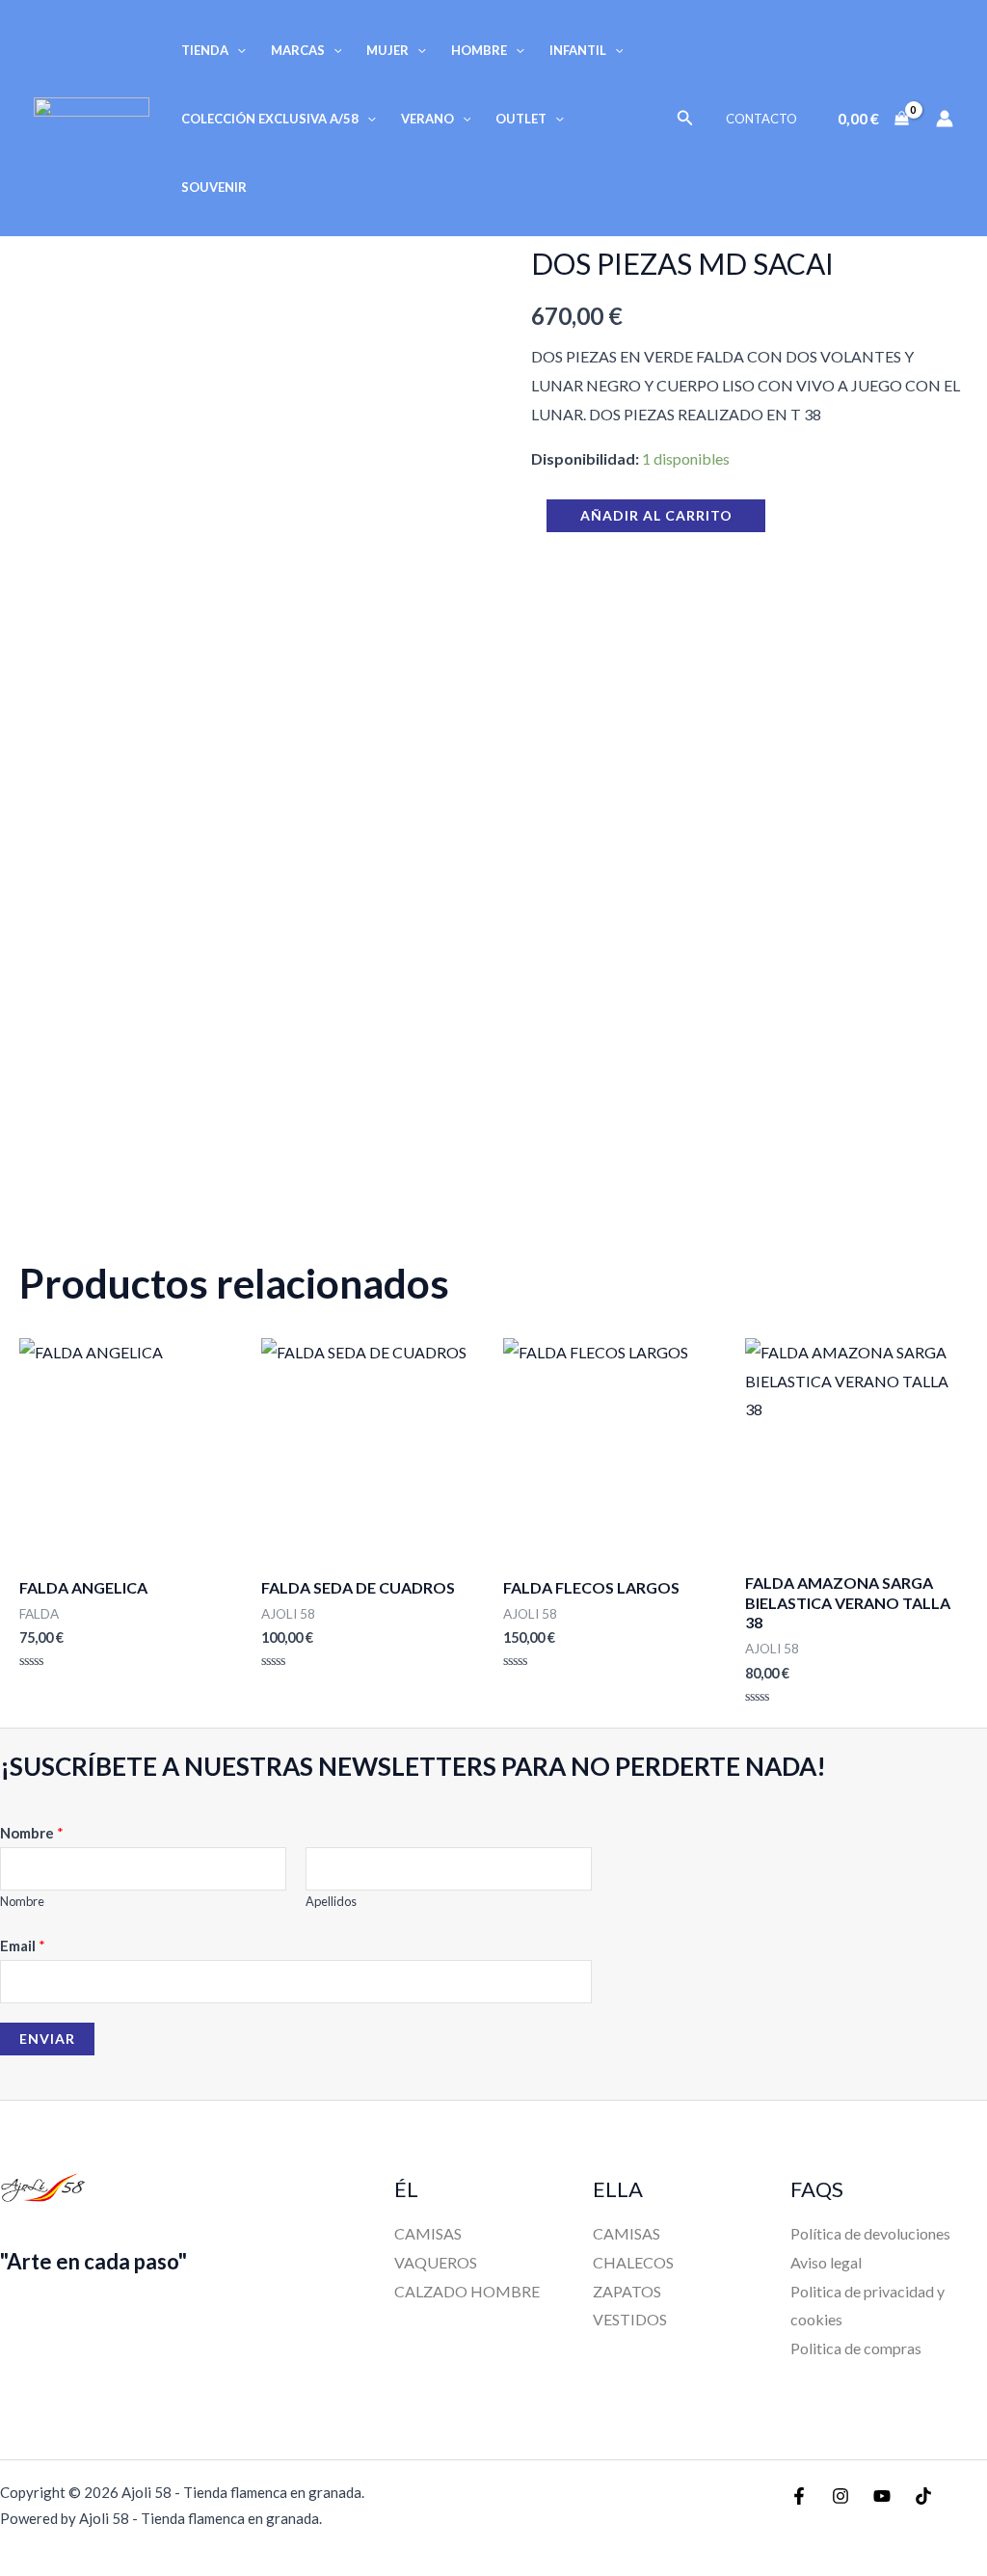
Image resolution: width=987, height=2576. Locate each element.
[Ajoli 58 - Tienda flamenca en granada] (92, 116)
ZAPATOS (627, 2291)
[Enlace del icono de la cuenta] (945, 119)
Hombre (479, 50)
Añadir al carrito (656, 515)
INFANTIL (578, 50)
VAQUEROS (436, 2262)
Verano (427, 119)
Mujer (387, 50)
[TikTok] (923, 2496)
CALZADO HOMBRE (467, 2291)
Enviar (47, 2039)
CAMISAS (428, 2233)
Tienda (205, 50)
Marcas (298, 50)
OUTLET (521, 119)
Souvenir (214, 187)
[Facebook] (799, 2496)
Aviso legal (826, 2262)
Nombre (32, 1833)
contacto (761, 119)
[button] (685, 118)
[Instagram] (840, 2496)
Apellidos (331, 1901)
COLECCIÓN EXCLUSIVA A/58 (270, 119)
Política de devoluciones (870, 2233)
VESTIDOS (630, 2319)
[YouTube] (882, 2496)
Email (23, 1945)
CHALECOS (633, 2262)
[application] (237, 50)
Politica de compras (856, 2348)
